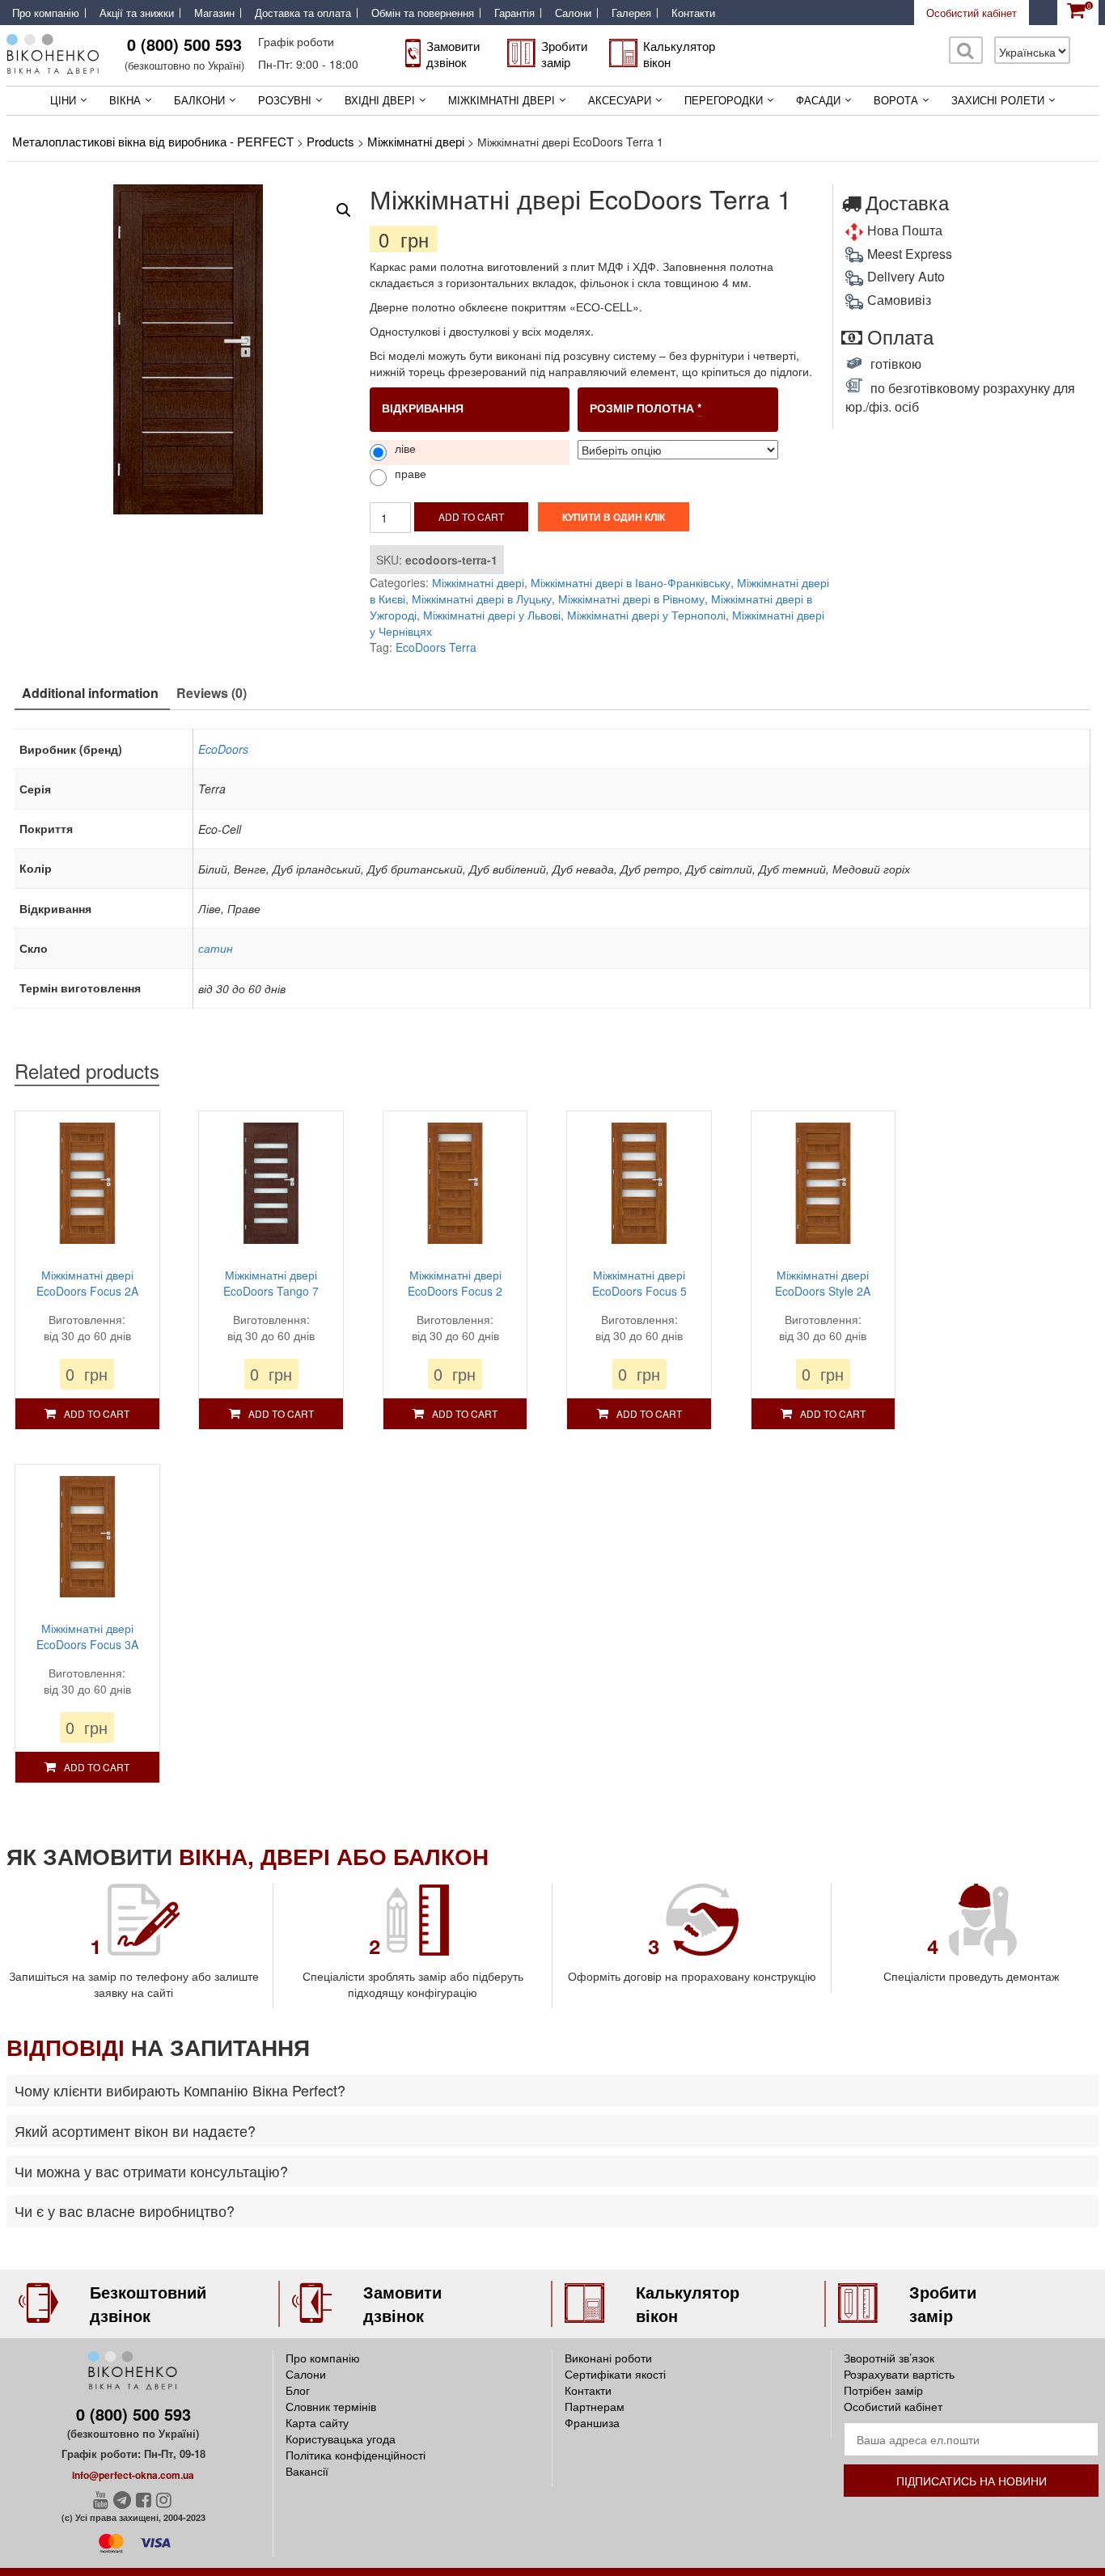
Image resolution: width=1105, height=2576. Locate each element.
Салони (573, 13)
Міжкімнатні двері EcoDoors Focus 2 (455, 1283)
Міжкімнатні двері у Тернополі (646, 615)
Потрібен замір (883, 2390)
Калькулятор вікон (679, 54)
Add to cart (471, 516)
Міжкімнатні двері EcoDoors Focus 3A (87, 1636)
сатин (216, 948)
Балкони (199, 100)
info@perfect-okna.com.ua (133, 2475)
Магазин (214, 13)
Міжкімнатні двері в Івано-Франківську (631, 582)
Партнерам (595, 2406)
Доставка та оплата (303, 13)
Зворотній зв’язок (889, 2358)
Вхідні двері (380, 100)
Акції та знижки (137, 13)
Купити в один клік (614, 517)
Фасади (818, 100)
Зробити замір (564, 54)
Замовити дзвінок (453, 54)
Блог (298, 2390)
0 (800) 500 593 (184, 44)
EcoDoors (223, 749)
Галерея (631, 13)
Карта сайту (317, 2422)
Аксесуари (620, 100)
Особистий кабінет (972, 13)
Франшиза (592, 2422)
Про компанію (46, 13)
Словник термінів (331, 2406)
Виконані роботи (608, 2358)
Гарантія (514, 13)
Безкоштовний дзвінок (148, 2303)
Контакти (693, 13)
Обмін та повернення (423, 13)
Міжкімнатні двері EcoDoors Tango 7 (271, 1283)
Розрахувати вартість (899, 2374)
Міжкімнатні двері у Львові (492, 615)
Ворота (896, 100)
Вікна (125, 100)
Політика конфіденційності (356, 2455)
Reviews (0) (212, 693)
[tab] (90, 694)
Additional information (90, 693)
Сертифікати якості (615, 2374)
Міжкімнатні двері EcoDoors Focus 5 (639, 1283)
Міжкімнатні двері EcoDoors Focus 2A (87, 1283)
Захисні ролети (998, 100)
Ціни (63, 100)
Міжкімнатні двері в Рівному (631, 599)
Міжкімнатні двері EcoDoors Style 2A (823, 1283)
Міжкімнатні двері (502, 100)
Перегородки (724, 100)
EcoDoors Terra (436, 647)
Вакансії (307, 2471)
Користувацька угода (341, 2439)
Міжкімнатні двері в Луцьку (482, 599)
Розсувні (285, 100)
